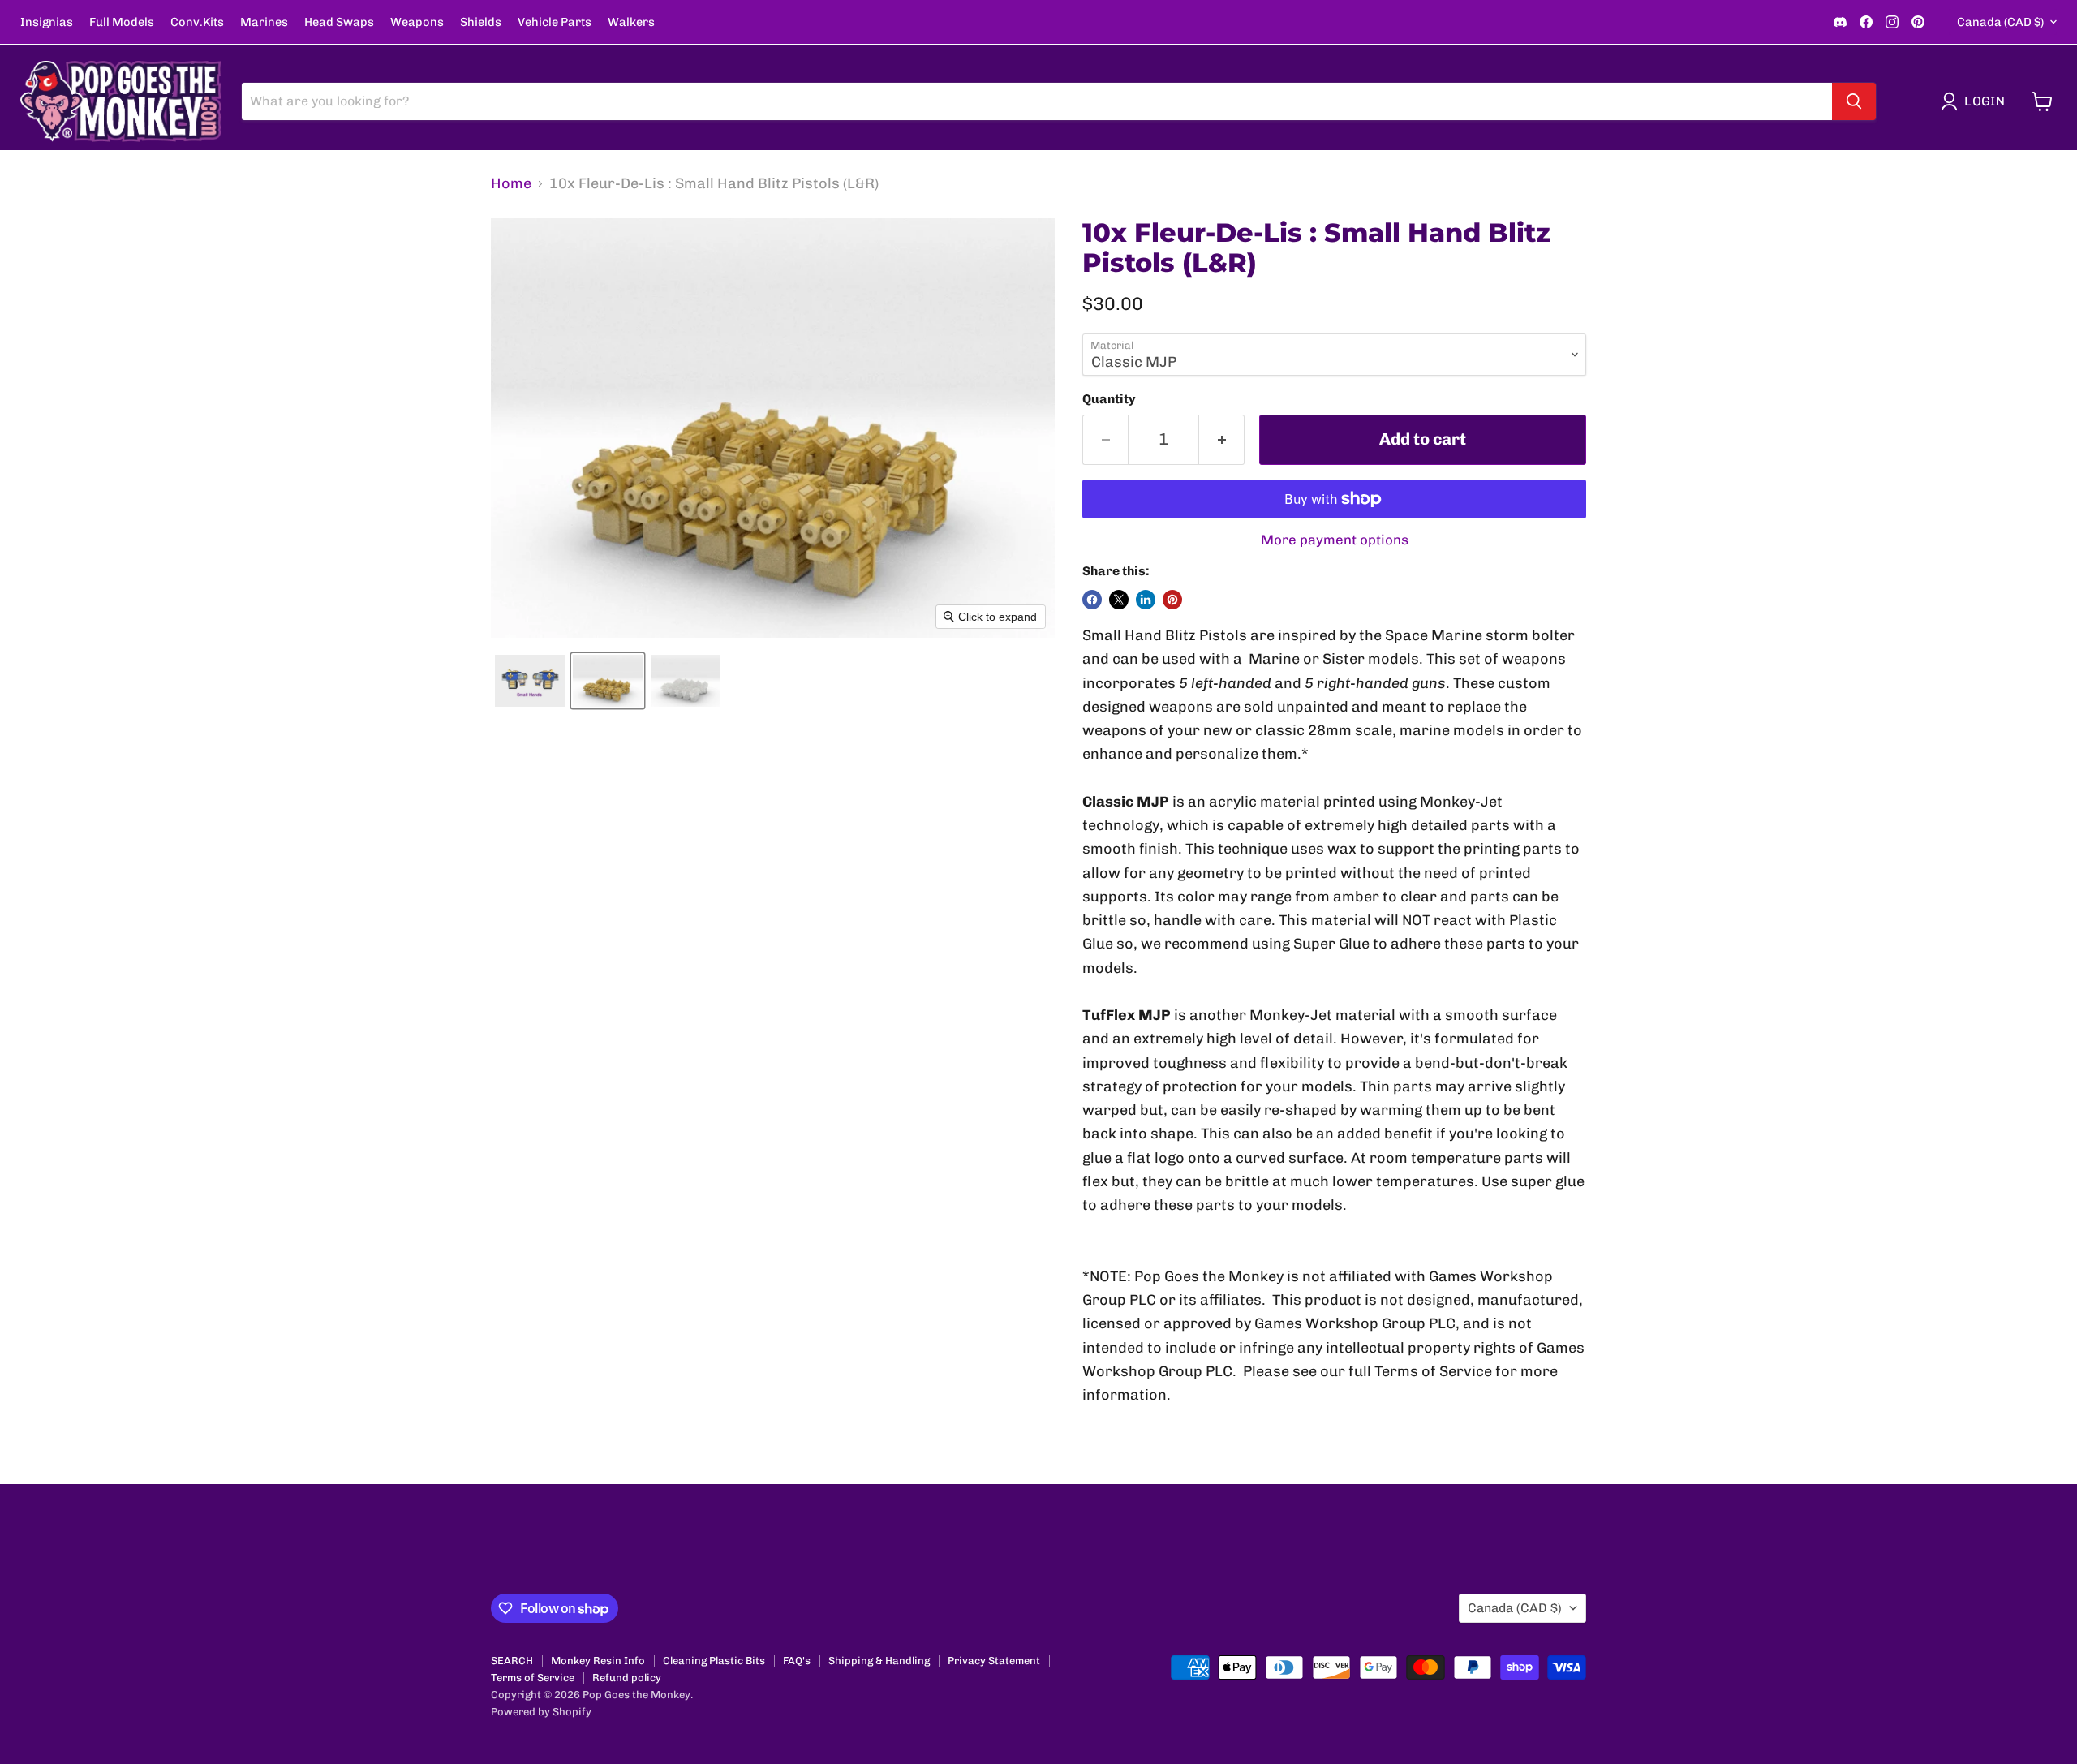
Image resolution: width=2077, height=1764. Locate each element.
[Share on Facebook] (1092, 600)
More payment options (1335, 540)
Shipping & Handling (879, 1661)
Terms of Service (533, 1678)
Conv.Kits (197, 22)
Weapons (417, 22)
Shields (481, 22)
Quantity (1109, 399)
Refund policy (627, 1678)
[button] (1976, 101)
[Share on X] (1119, 600)
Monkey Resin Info (598, 1661)
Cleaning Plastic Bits (714, 1661)
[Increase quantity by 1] (1222, 439)
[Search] (1854, 101)
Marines (264, 22)
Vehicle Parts (555, 22)
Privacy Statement (994, 1661)
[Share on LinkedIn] (1146, 600)
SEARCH (512, 1661)
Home (511, 184)
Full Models (122, 22)
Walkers (631, 22)
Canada (2000, 22)
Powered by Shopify (541, 1712)
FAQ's (797, 1661)
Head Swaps (339, 22)
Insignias (47, 22)
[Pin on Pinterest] (1172, 600)
